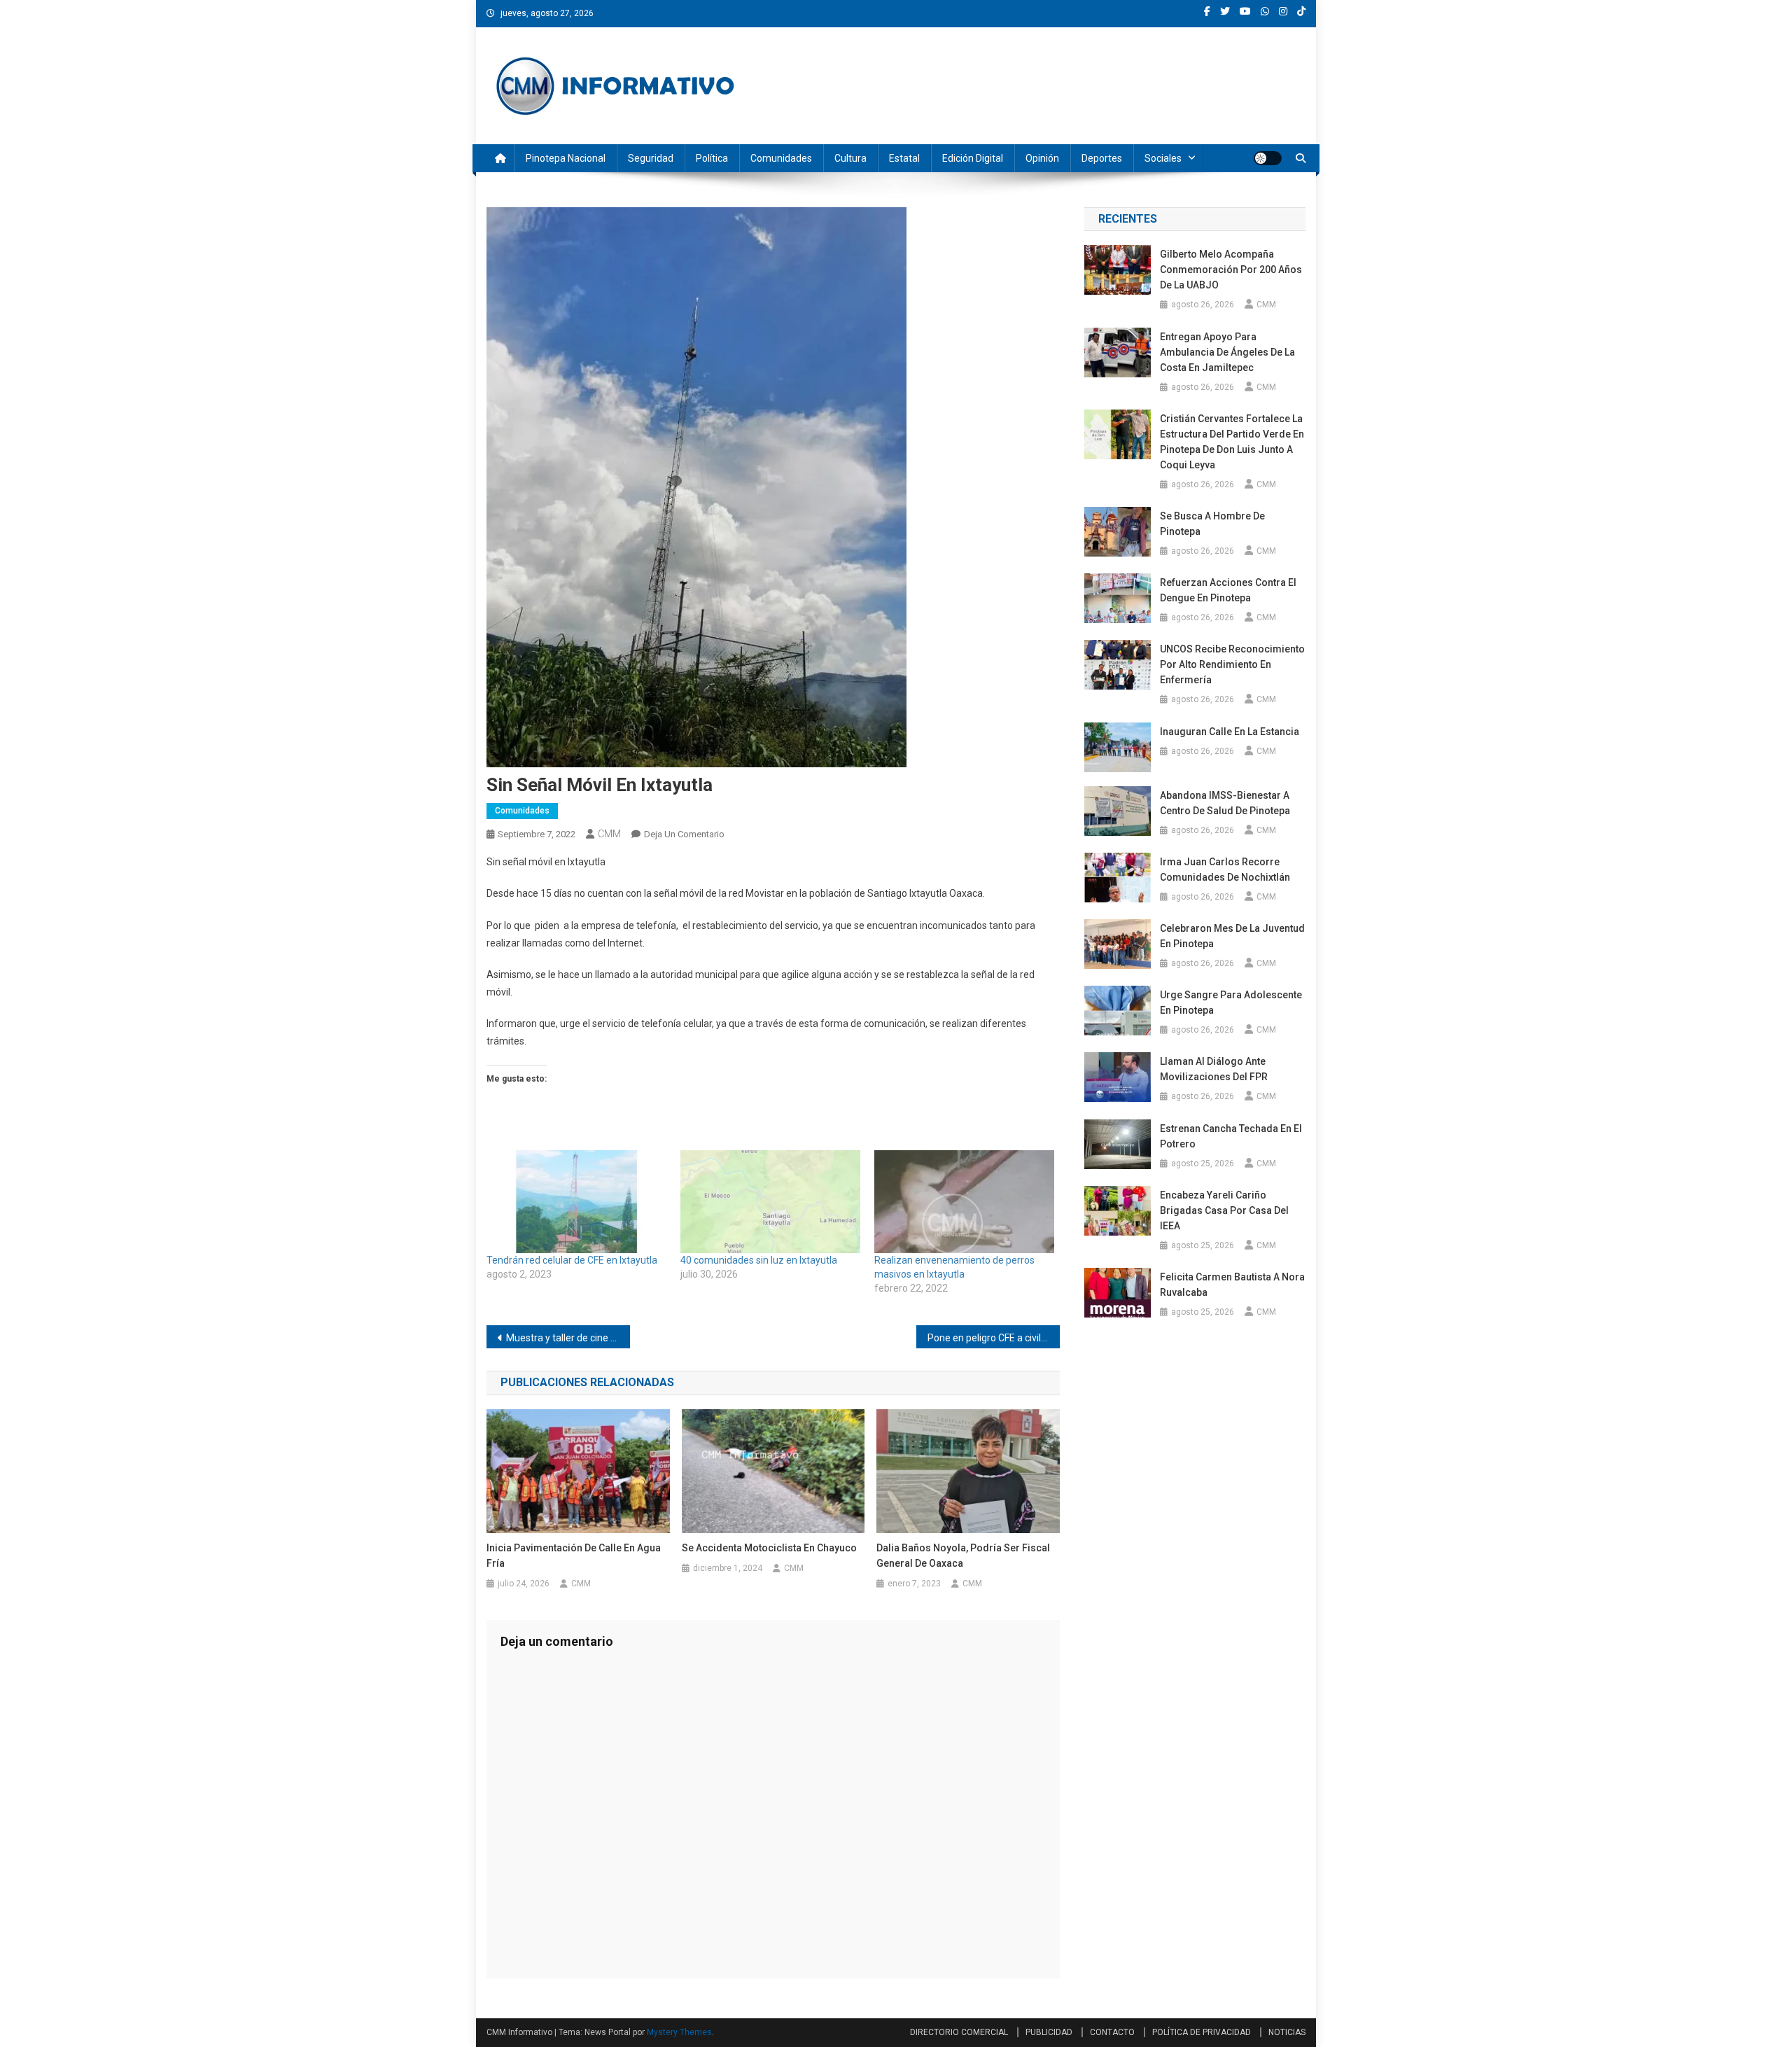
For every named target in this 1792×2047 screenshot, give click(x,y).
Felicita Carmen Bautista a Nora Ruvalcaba (1232, 1285)
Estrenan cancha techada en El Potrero (1231, 1136)
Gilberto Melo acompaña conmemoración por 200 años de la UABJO (1231, 270)
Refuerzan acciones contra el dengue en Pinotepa (1228, 590)
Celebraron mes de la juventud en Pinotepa (1232, 936)
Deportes (1102, 158)
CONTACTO (1112, 2032)
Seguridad (651, 158)
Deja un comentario (684, 834)
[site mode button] (1268, 158)
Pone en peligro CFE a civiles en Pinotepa (994, 1338)
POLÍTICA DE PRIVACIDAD (1202, 2032)
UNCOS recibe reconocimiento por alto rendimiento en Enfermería (1232, 664)
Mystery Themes (679, 2032)
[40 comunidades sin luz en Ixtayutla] (770, 1202)
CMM (609, 834)
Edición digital (973, 158)
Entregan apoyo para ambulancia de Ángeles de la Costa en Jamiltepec (1227, 352)
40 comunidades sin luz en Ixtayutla (759, 1260)
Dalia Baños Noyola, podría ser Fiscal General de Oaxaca (963, 1556)
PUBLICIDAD (1049, 2032)
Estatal (904, 158)
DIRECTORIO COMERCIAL (959, 2032)
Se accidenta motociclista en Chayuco (770, 1548)
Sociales (1163, 158)
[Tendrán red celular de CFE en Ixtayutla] (576, 1202)
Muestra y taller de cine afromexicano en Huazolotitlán (568, 1338)
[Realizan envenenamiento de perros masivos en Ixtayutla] (964, 1202)
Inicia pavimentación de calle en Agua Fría (574, 1556)
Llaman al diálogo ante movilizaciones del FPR (1214, 1069)
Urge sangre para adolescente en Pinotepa (1231, 1002)
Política (712, 158)
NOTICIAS (1287, 2032)
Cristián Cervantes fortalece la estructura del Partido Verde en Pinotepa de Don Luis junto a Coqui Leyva (1232, 442)
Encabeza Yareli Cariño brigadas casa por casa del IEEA (1224, 1210)
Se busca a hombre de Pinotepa (1212, 524)
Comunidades (781, 158)
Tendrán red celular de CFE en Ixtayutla (572, 1260)
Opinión (1042, 158)
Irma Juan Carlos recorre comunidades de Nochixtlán (1225, 869)
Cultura (850, 158)
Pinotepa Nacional (566, 158)
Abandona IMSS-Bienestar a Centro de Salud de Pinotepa (1225, 803)
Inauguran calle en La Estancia (1230, 732)
